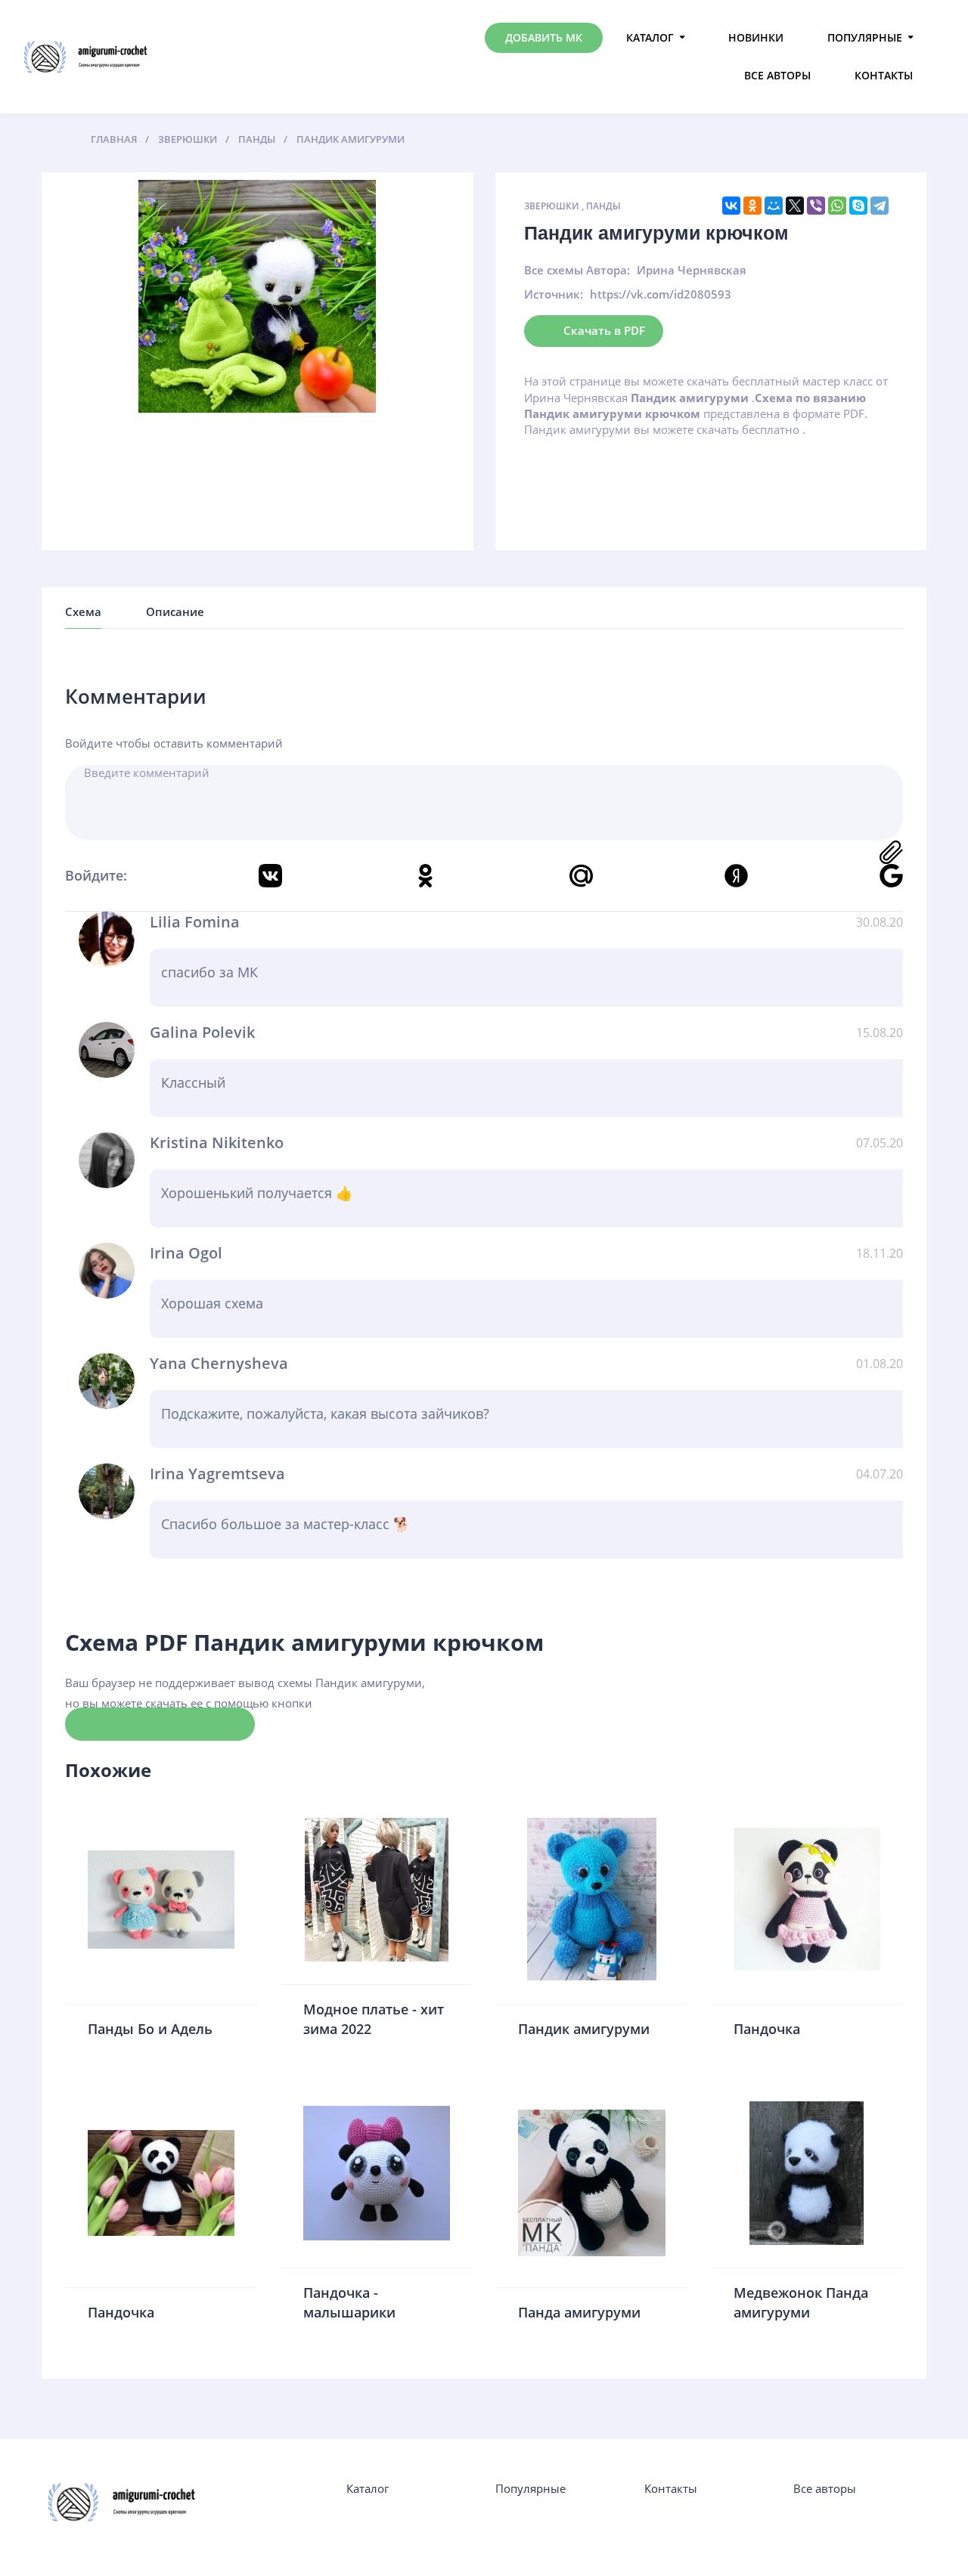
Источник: (554, 294)
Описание (175, 611)
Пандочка (767, 2029)
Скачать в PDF (604, 330)
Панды (603, 206)
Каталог (650, 37)
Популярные (865, 37)
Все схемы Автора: (577, 270)
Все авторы (777, 75)
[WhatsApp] (837, 206)
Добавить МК (544, 37)
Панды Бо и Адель (150, 2029)
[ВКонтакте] (731, 206)
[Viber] (816, 206)
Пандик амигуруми (584, 2029)
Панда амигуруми (579, 2312)
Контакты (884, 75)
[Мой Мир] (774, 206)
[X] (795, 206)
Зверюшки (552, 206)
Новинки (756, 37)
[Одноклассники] (752, 206)
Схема (83, 611)
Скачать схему (160, 1723)
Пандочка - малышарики (349, 2302)
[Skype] (858, 206)
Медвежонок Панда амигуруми (801, 2302)
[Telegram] (880, 206)
